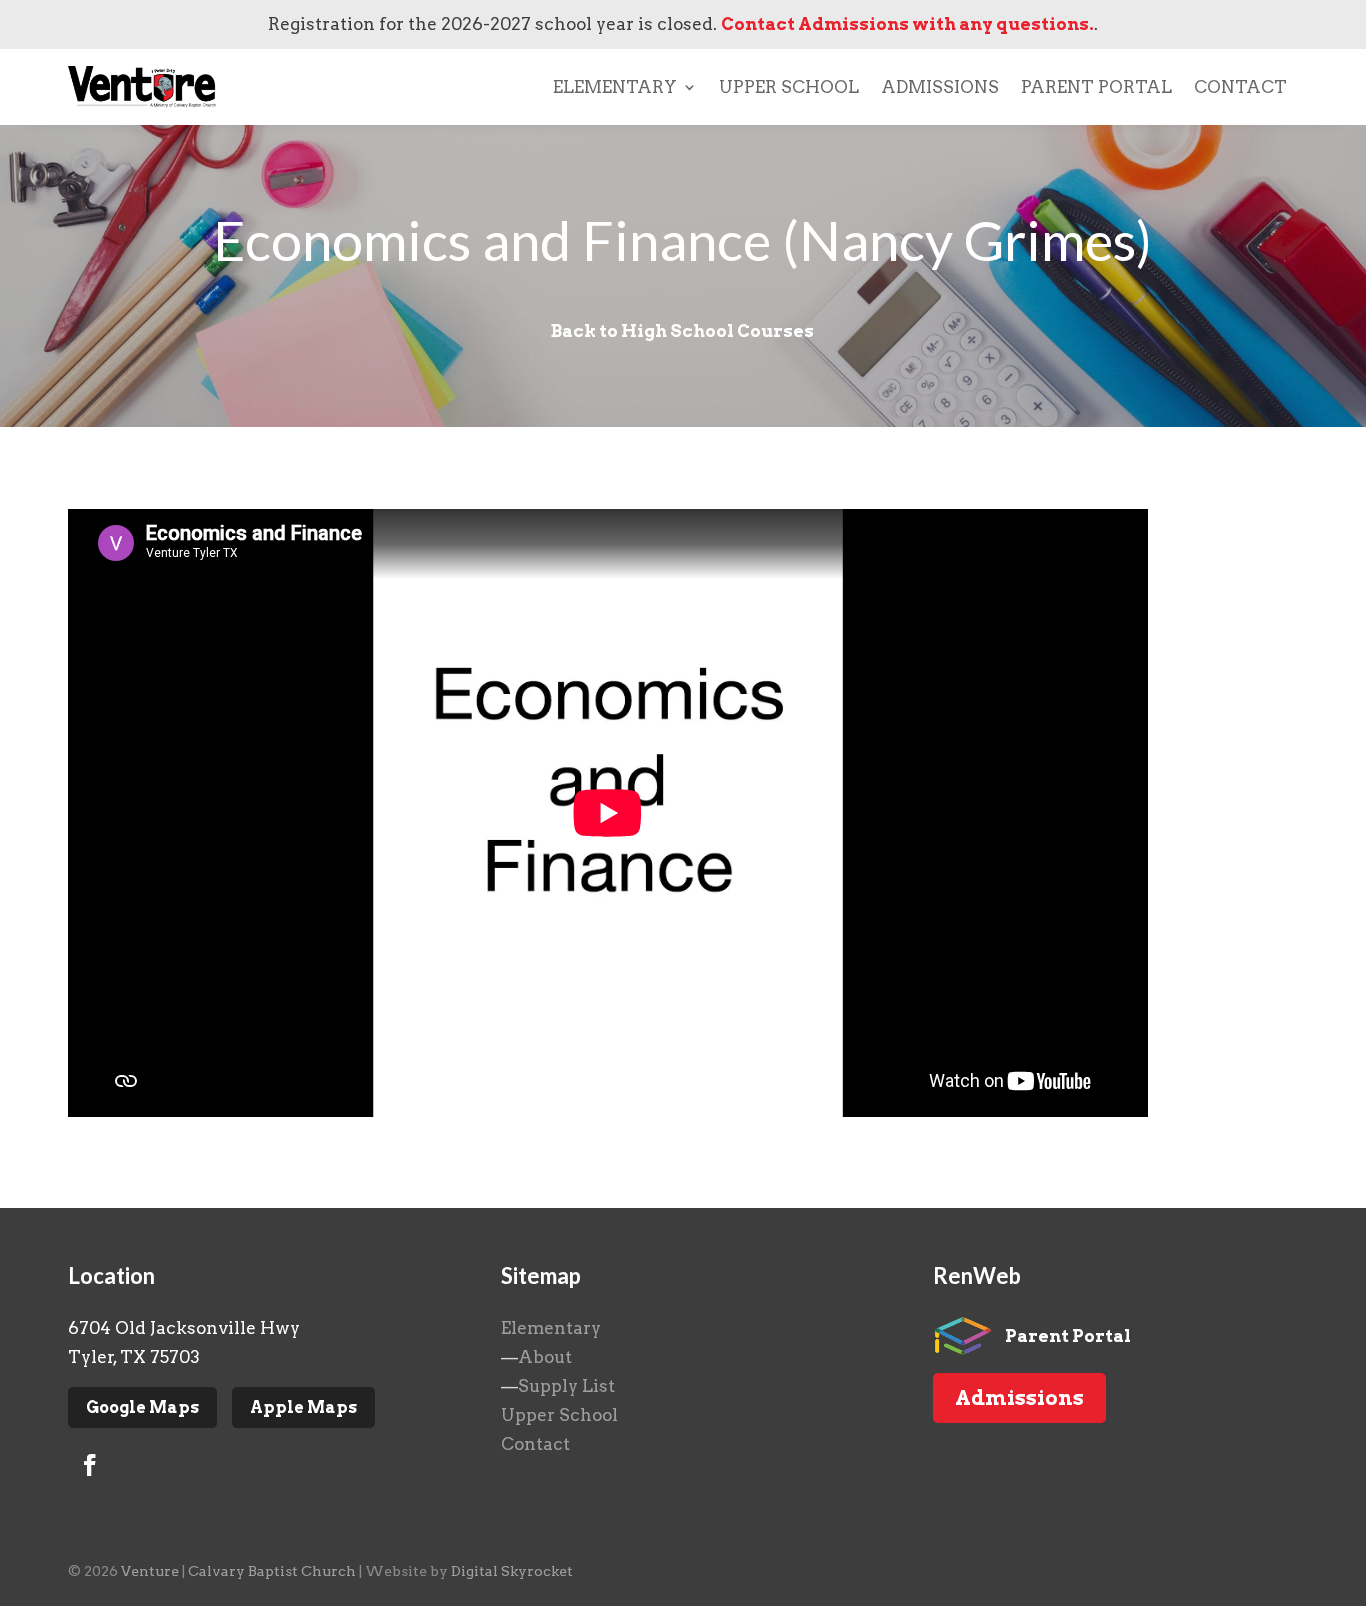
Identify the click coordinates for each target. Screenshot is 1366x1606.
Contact (535, 1444)
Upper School (559, 1415)
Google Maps (142, 1407)
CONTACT (1240, 87)
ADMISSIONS (940, 87)
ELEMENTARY (615, 87)
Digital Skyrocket (512, 1571)
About (545, 1357)
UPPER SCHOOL (789, 87)
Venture (150, 1571)
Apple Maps (303, 1407)
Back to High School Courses (682, 331)
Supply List (566, 1386)
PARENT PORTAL (1096, 87)
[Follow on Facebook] (90, 1465)
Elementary (551, 1328)
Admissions (1019, 1398)
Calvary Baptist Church (272, 1571)
